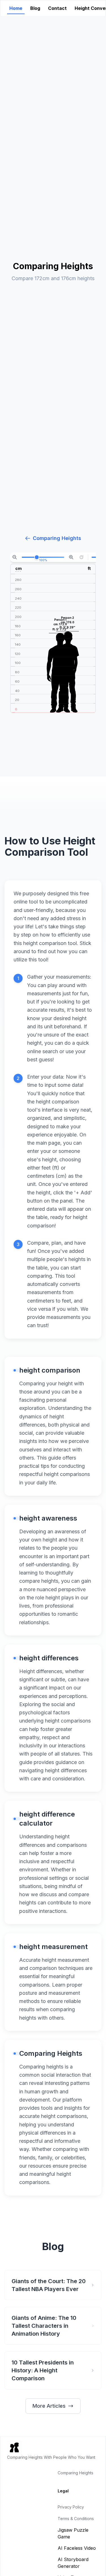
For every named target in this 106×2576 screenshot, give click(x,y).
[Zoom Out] (15, 557)
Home (16, 8)
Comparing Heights (57, 538)
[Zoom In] (71, 557)
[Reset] (81, 557)
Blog (35, 8)
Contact (57, 8)
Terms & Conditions (76, 2519)
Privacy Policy (71, 2507)
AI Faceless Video (77, 2548)
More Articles (49, 2406)
